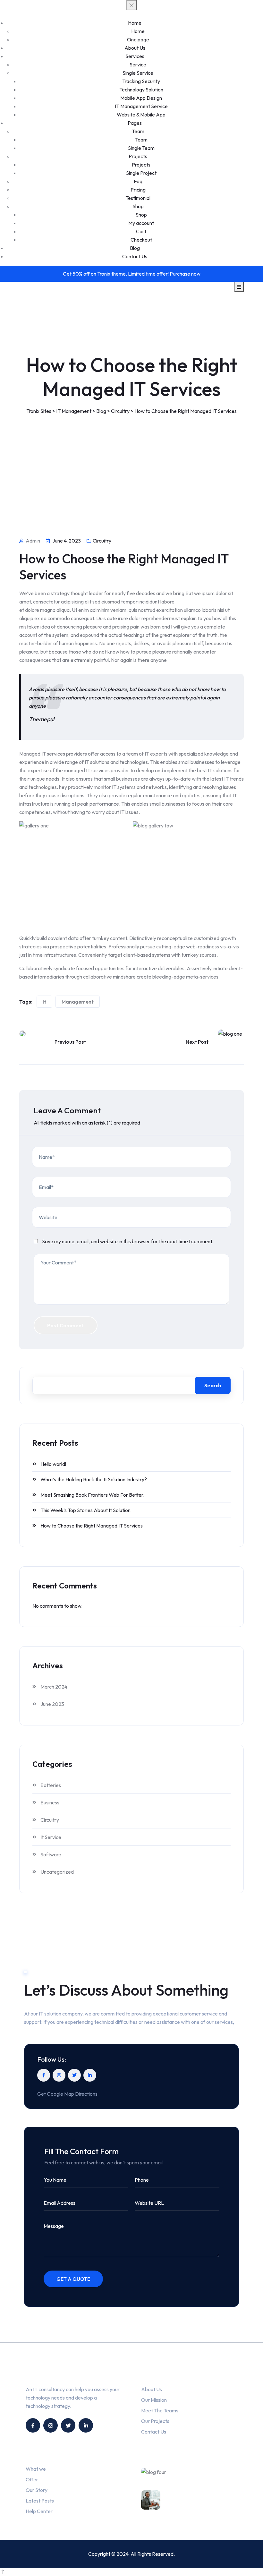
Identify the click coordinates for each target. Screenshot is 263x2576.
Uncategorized (57, 1872)
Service (138, 64)
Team (138, 131)
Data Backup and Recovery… (205, 2502)
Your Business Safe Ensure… (209, 2479)
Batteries (51, 1785)
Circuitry (102, 541)
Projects (138, 156)
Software (51, 1854)
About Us (135, 48)
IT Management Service (141, 106)
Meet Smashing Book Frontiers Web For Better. (92, 1495)
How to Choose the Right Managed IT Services (92, 1526)
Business (50, 1802)
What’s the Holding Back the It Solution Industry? (94, 1479)
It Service (51, 1837)
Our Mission (154, 2400)
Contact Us (135, 256)
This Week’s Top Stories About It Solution (85, 1510)
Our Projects (155, 2421)
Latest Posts (40, 2501)
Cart (141, 231)
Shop (138, 206)
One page (138, 39)
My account (141, 223)
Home (135, 23)
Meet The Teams (160, 2410)
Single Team (141, 148)
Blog (135, 248)
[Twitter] (74, 2075)
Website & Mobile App (141, 115)
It (44, 1002)
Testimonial (138, 198)
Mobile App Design (141, 98)
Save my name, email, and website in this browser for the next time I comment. (128, 1241)
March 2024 (54, 1687)
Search (213, 1385)
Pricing (138, 190)
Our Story (37, 2490)
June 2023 (52, 1704)
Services (135, 56)
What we (36, 2469)
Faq (138, 181)
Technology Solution (141, 90)
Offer (32, 2479)
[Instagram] (59, 2075)
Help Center (39, 2511)
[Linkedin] (90, 2075)
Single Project (141, 173)
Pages (135, 123)
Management (78, 1002)
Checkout (141, 240)
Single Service (138, 73)
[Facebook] (44, 2075)
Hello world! (53, 1464)
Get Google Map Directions (67, 2094)
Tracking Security (141, 81)
